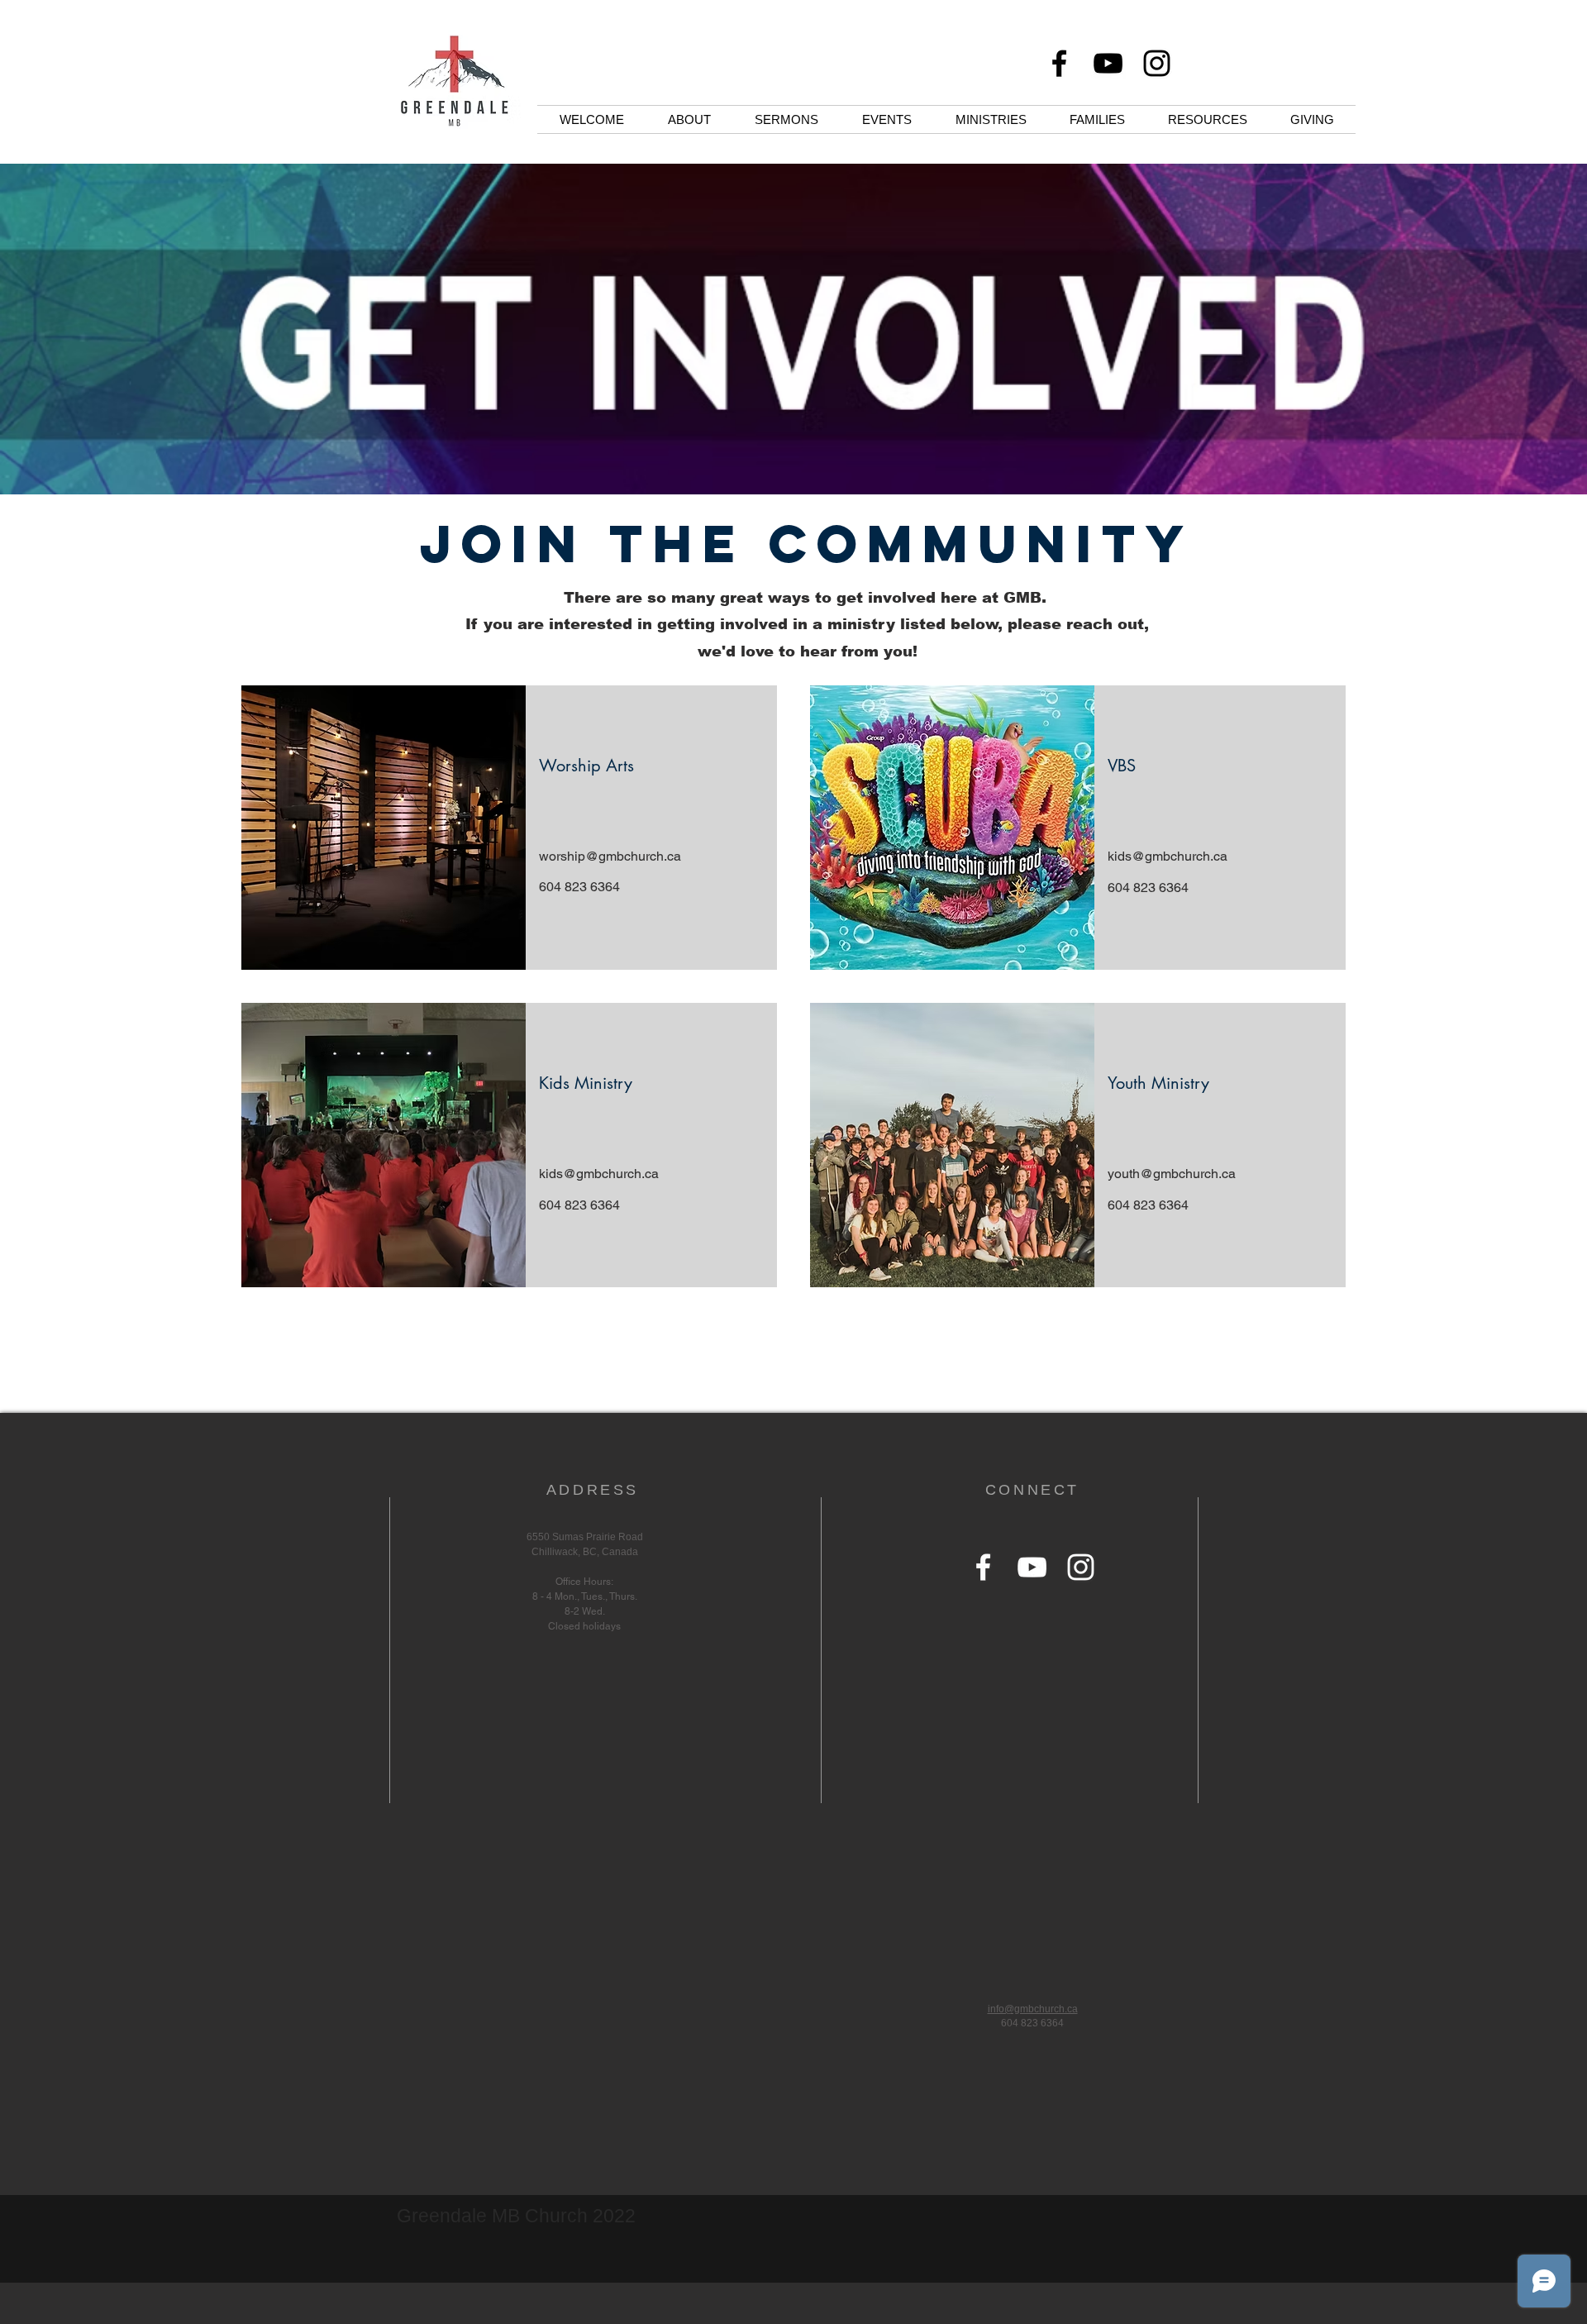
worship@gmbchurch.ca (610, 856)
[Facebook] (1059, 63)
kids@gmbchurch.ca (1168, 856)
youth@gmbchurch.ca (1172, 1174)
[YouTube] (1108, 63)
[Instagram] (1157, 63)
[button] (689, 119)
